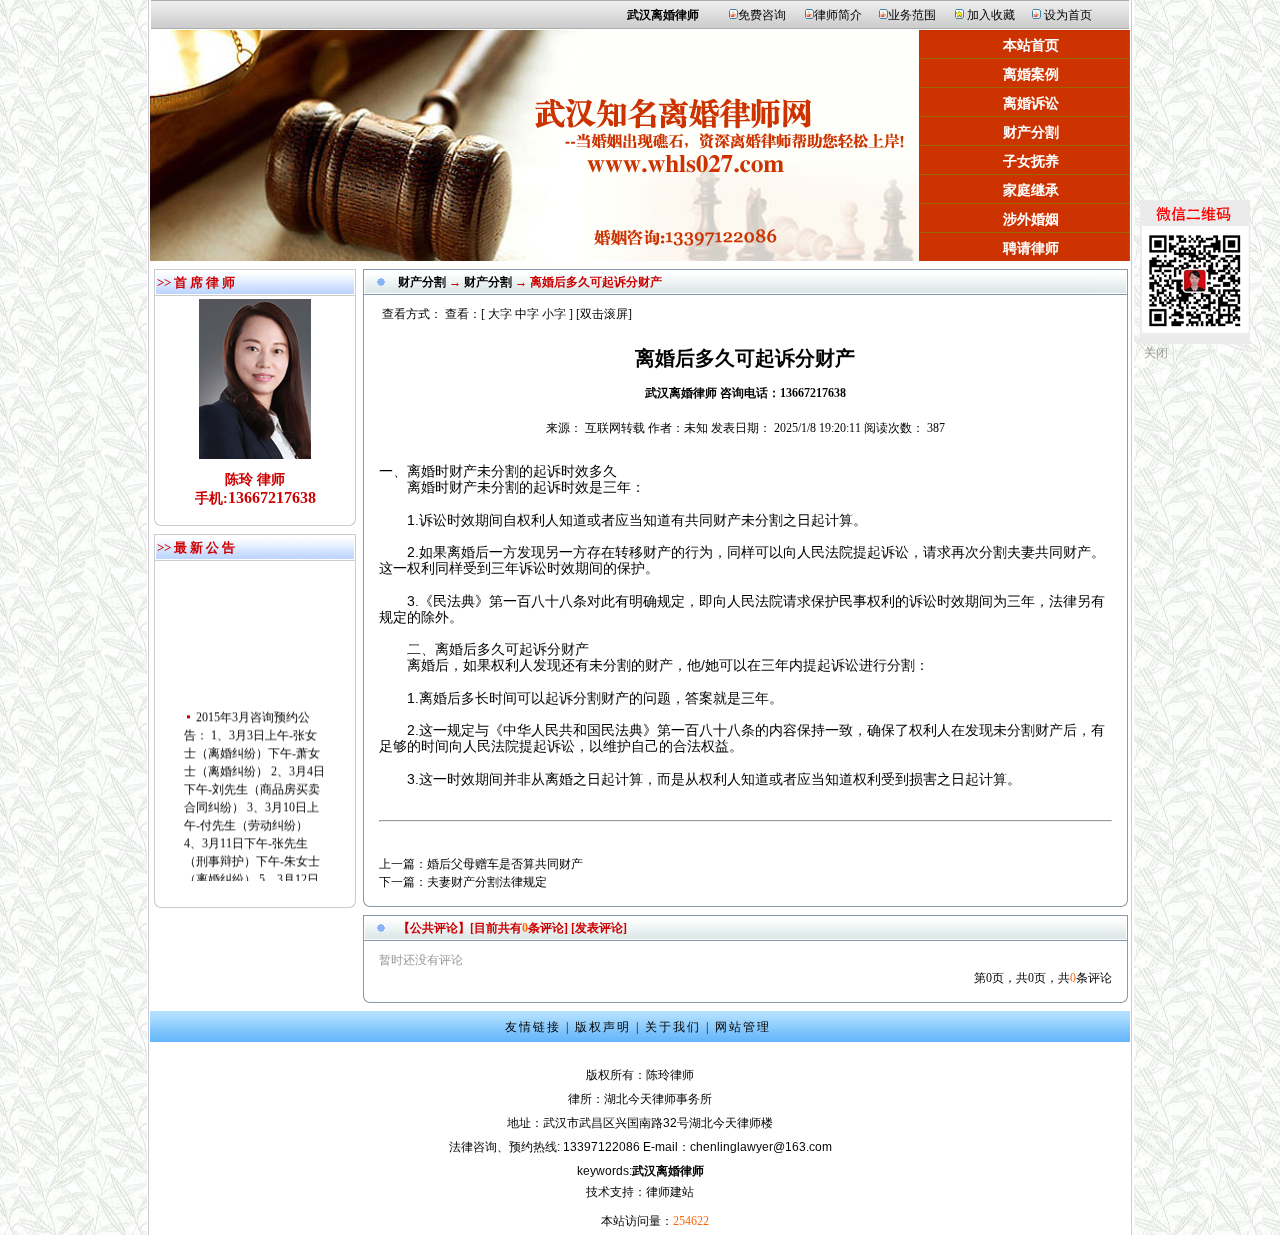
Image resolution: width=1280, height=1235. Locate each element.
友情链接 (533, 1027)
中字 (527, 314)
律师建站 (670, 1192)
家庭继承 (1031, 190)
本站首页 (1031, 45)
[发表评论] (597, 928)
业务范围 (912, 15)
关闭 (1156, 353)
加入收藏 (991, 15)
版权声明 (603, 1027)
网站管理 (743, 1027)
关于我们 (673, 1027)
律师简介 (838, 15)
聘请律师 (1031, 248)
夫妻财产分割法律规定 (487, 882)
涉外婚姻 (1031, 219)
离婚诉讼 (1031, 103)
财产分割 (1031, 132)
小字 (554, 314)
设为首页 (1068, 15)
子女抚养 (1031, 161)
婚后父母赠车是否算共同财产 (505, 864)
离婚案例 (1031, 74)
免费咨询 (762, 15)
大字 (500, 314)
